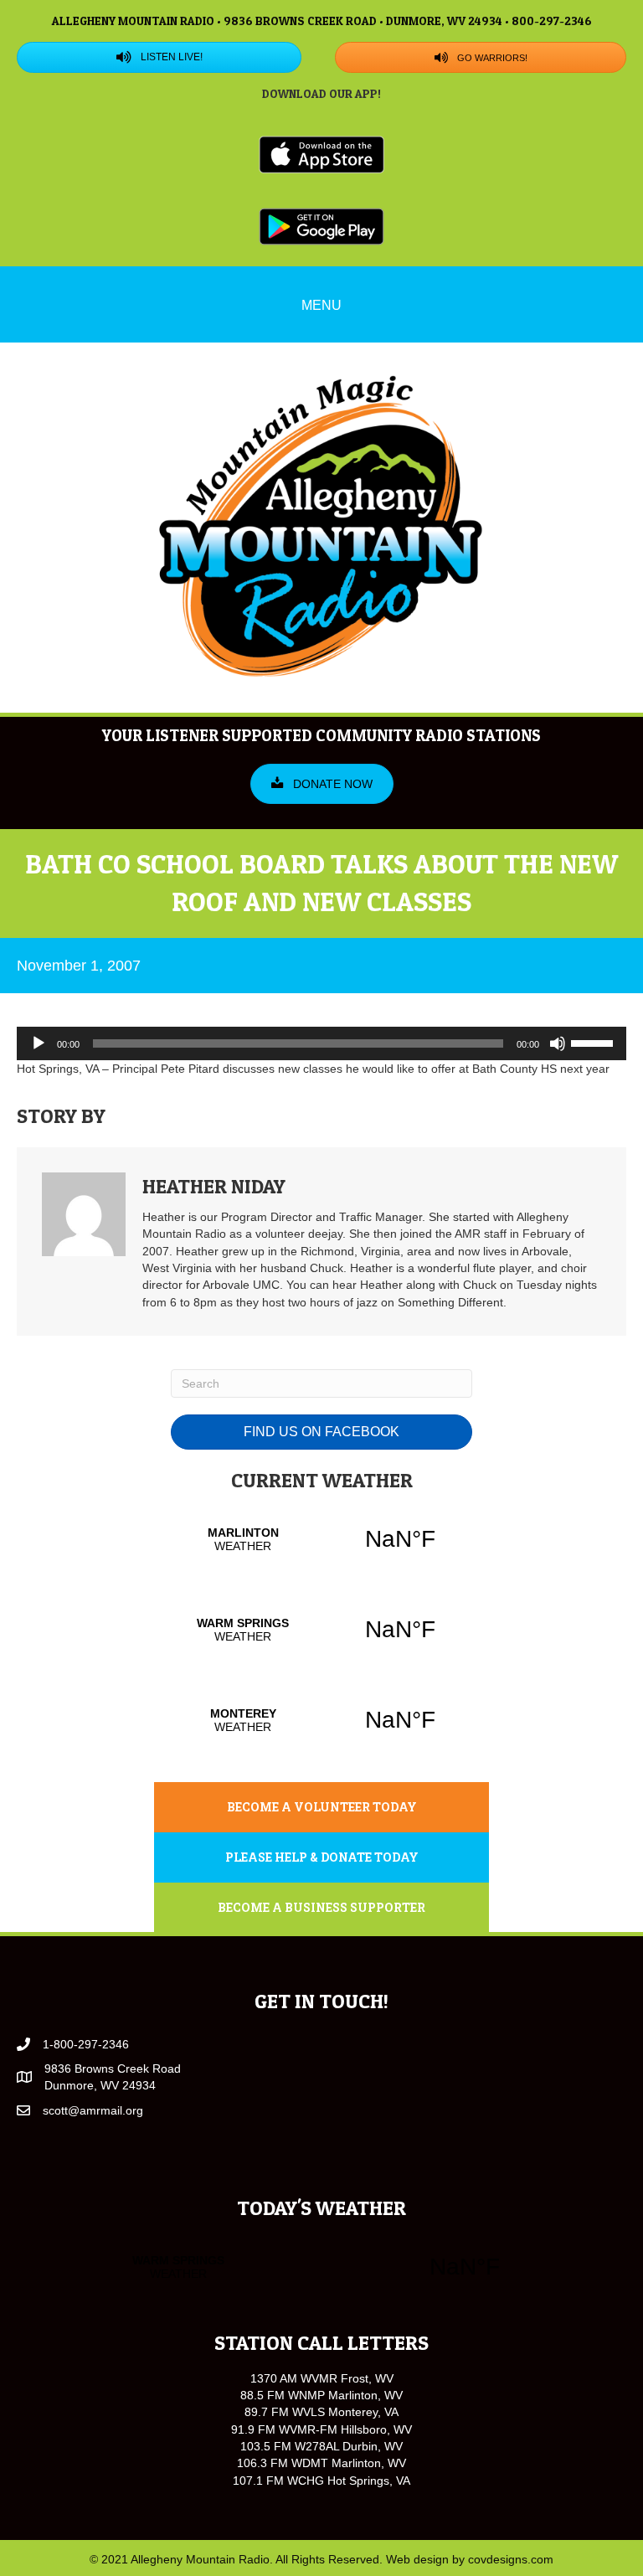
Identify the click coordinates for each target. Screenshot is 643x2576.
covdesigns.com (511, 2559)
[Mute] (558, 1043)
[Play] (39, 1043)
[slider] (594, 1042)
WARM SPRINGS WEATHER (321, 1630)
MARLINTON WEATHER (321, 1539)
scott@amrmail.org (93, 2110)
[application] (321, 1043)
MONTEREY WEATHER (321, 1720)
